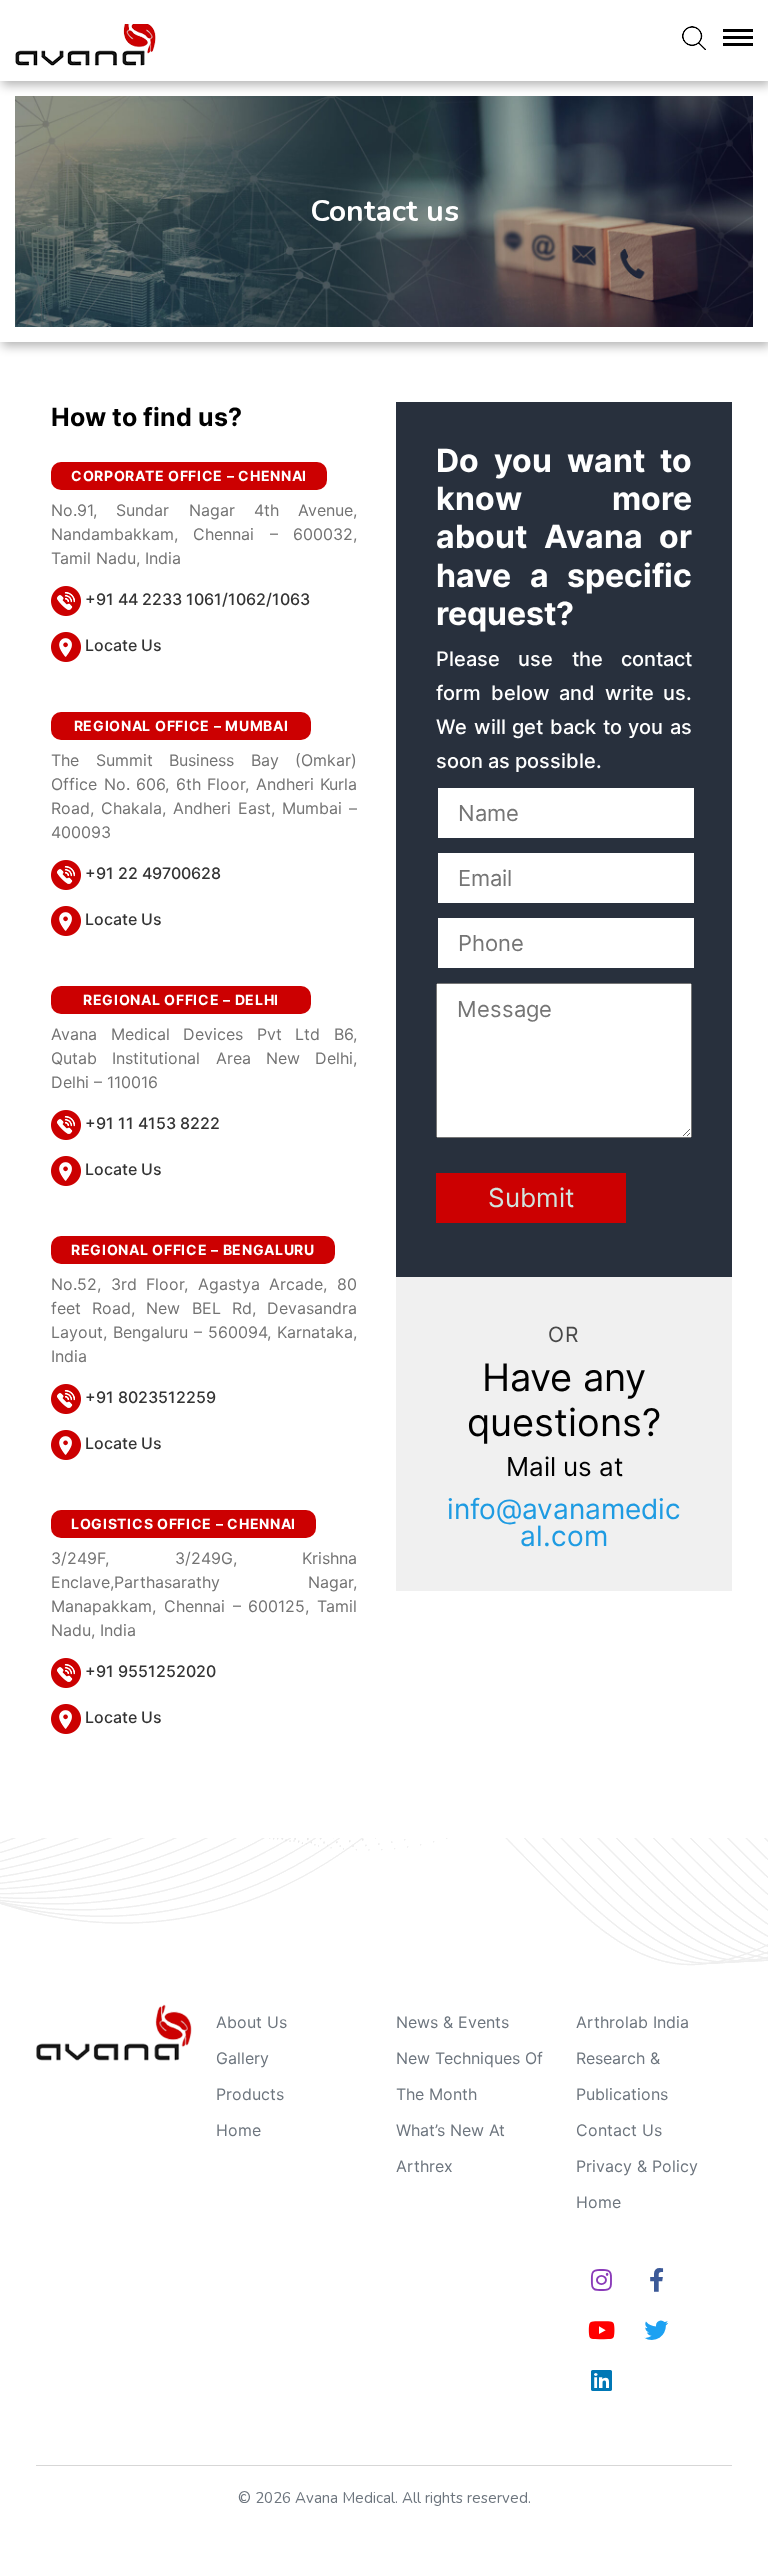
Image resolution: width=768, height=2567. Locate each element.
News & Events (452, 2022)
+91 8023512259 (150, 1397)
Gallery (242, 2058)
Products (250, 2094)
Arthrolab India (632, 2022)
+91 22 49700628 (153, 873)
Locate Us (123, 645)
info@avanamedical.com (564, 1522)
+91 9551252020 (150, 1671)
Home (238, 2130)
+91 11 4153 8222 (152, 1123)
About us (251, 2022)
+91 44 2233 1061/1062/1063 (197, 599)
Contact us (619, 2130)
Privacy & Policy (637, 2166)
